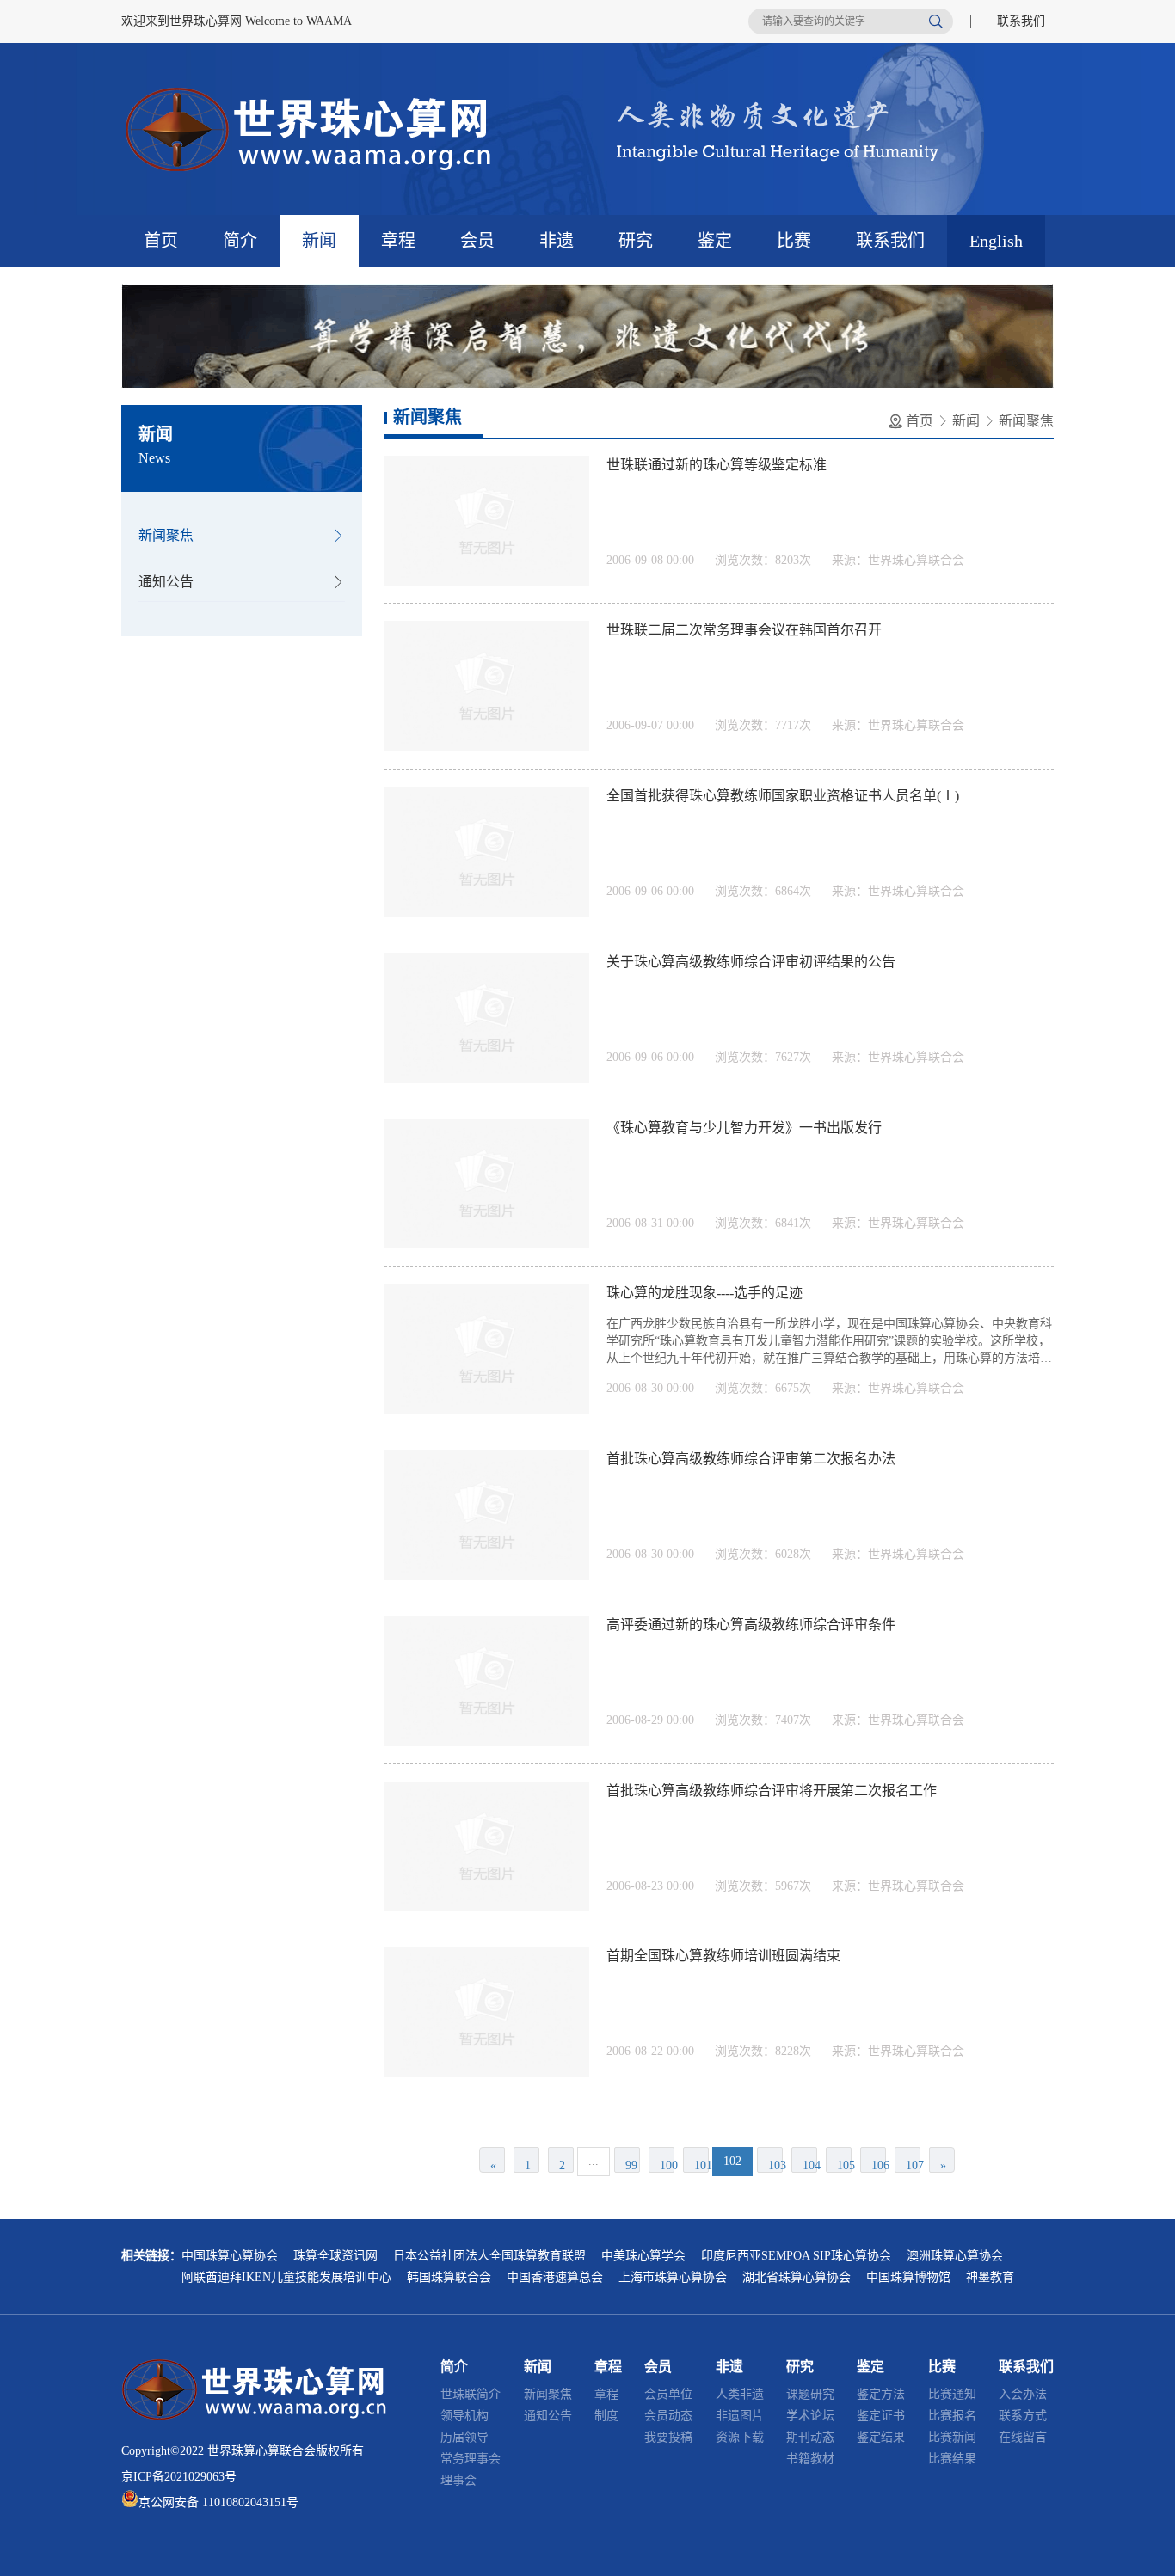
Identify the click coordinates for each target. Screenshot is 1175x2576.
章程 (398, 241)
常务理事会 (471, 2459)
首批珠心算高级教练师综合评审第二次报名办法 (751, 1459)
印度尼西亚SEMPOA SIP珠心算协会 (796, 2256)
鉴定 (715, 241)
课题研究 (810, 2394)
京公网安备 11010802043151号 (218, 2502)
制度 (606, 2416)
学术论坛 (810, 2416)
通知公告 (166, 582)
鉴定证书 (881, 2416)
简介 (240, 241)
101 (701, 2165)
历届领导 (464, 2437)
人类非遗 (740, 2394)
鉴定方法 (881, 2394)
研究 (636, 241)
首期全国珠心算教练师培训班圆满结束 (723, 1956)
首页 (161, 241)
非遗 (557, 241)
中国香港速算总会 (555, 2277)
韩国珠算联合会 (449, 2277)
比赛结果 (952, 2459)
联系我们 (1021, 21)
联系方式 (1023, 2416)
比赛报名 (952, 2416)
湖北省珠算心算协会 (797, 2277)
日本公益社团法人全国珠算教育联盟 (489, 2256)
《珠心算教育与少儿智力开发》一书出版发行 (744, 1128)
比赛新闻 (952, 2437)
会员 (477, 241)
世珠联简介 (471, 2394)
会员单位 (668, 2394)
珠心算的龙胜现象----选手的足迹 (704, 1293)
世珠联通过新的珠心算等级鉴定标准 (717, 465)
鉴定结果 (881, 2437)
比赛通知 (952, 2394)
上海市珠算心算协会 (673, 2277)
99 (631, 2165)
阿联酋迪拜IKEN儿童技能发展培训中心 (286, 2277)
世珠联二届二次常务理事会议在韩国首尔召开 (744, 630)
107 (913, 2165)
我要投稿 (668, 2437)
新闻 (319, 241)
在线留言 (1023, 2437)
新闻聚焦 (166, 535)
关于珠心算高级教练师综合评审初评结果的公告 (751, 962)
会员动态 (668, 2416)
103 (775, 2165)
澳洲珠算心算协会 (955, 2256)
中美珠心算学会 (643, 2256)
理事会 (458, 2480)
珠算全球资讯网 (335, 2256)
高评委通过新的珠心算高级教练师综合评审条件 (751, 1625)
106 (879, 2165)
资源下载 (740, 2437)
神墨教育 (990, 2277)
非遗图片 (740, 2416)
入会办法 (1023, 2394)
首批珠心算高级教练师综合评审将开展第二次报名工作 (772, 1791)
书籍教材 (810, 2459)
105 (844, 2165)
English (996, 241)
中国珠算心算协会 (230, 2256)
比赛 (794, 241)
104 (810, 2165)
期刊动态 (810, 2437)
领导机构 (464, 2416)
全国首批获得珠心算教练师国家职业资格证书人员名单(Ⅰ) (783, 796)
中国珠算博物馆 (908, 2277)
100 (667, 2165)
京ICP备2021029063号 (179, 2477)
